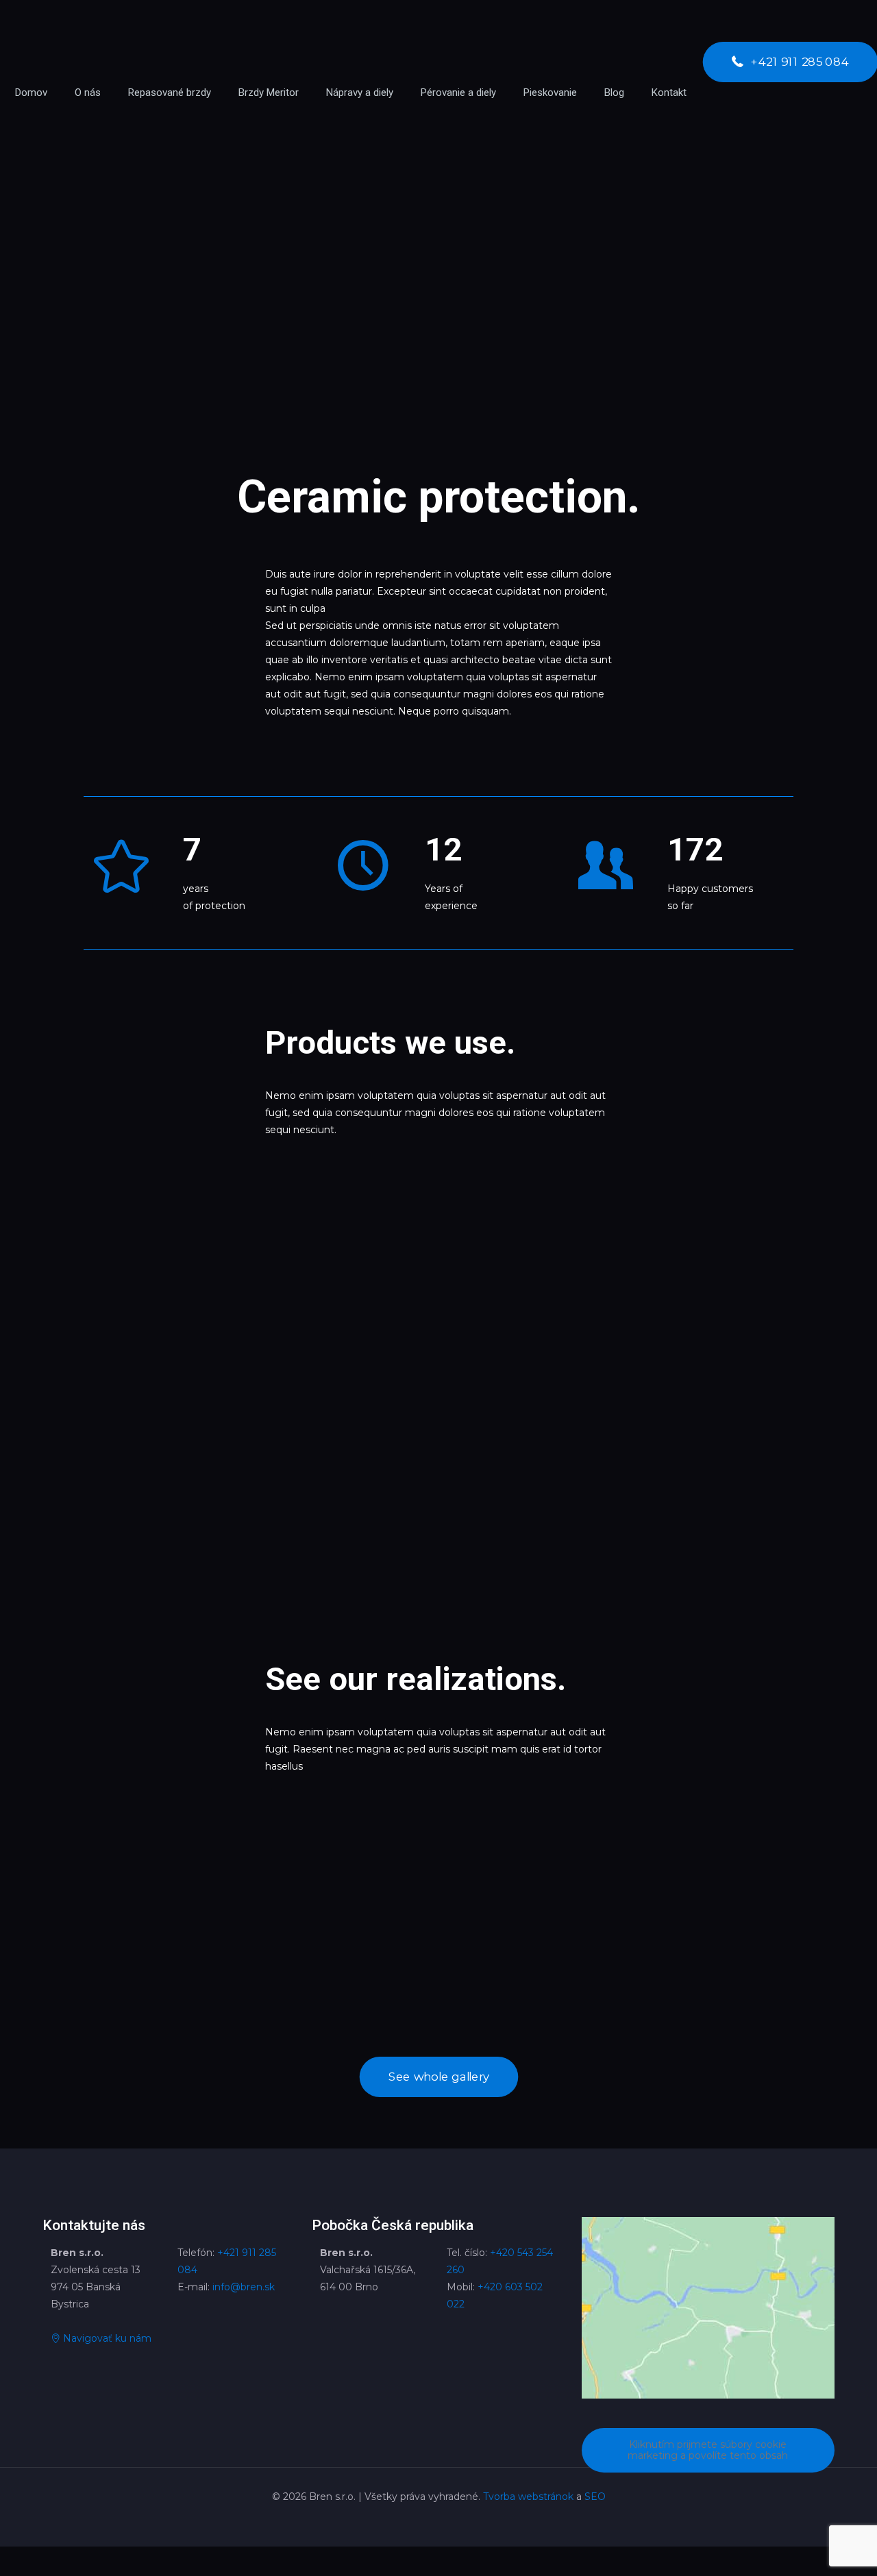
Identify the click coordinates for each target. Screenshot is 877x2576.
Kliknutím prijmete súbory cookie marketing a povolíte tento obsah (708, 2450)
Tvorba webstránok (528, 2497)
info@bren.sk (244, 2287)
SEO (595, 2497)
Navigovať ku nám (106, 2338)
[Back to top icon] (811, 2548)
